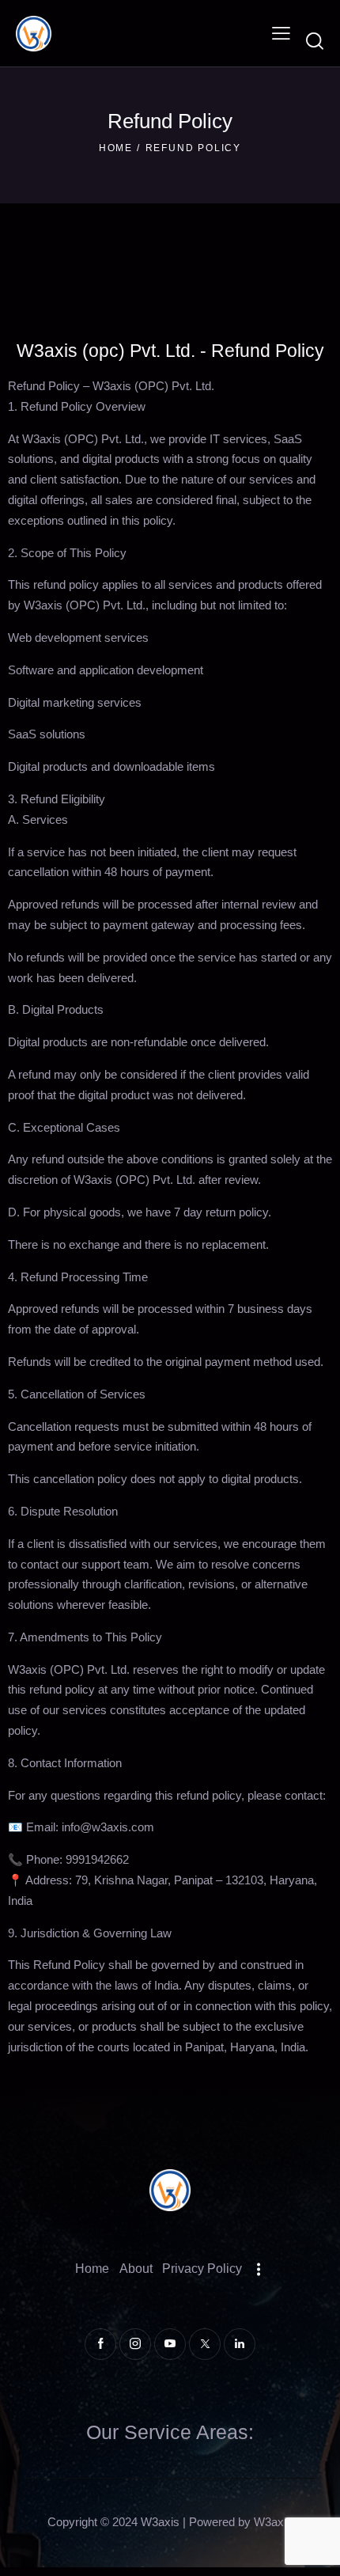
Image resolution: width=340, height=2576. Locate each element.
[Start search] (315, 41)
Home (116, 148)
